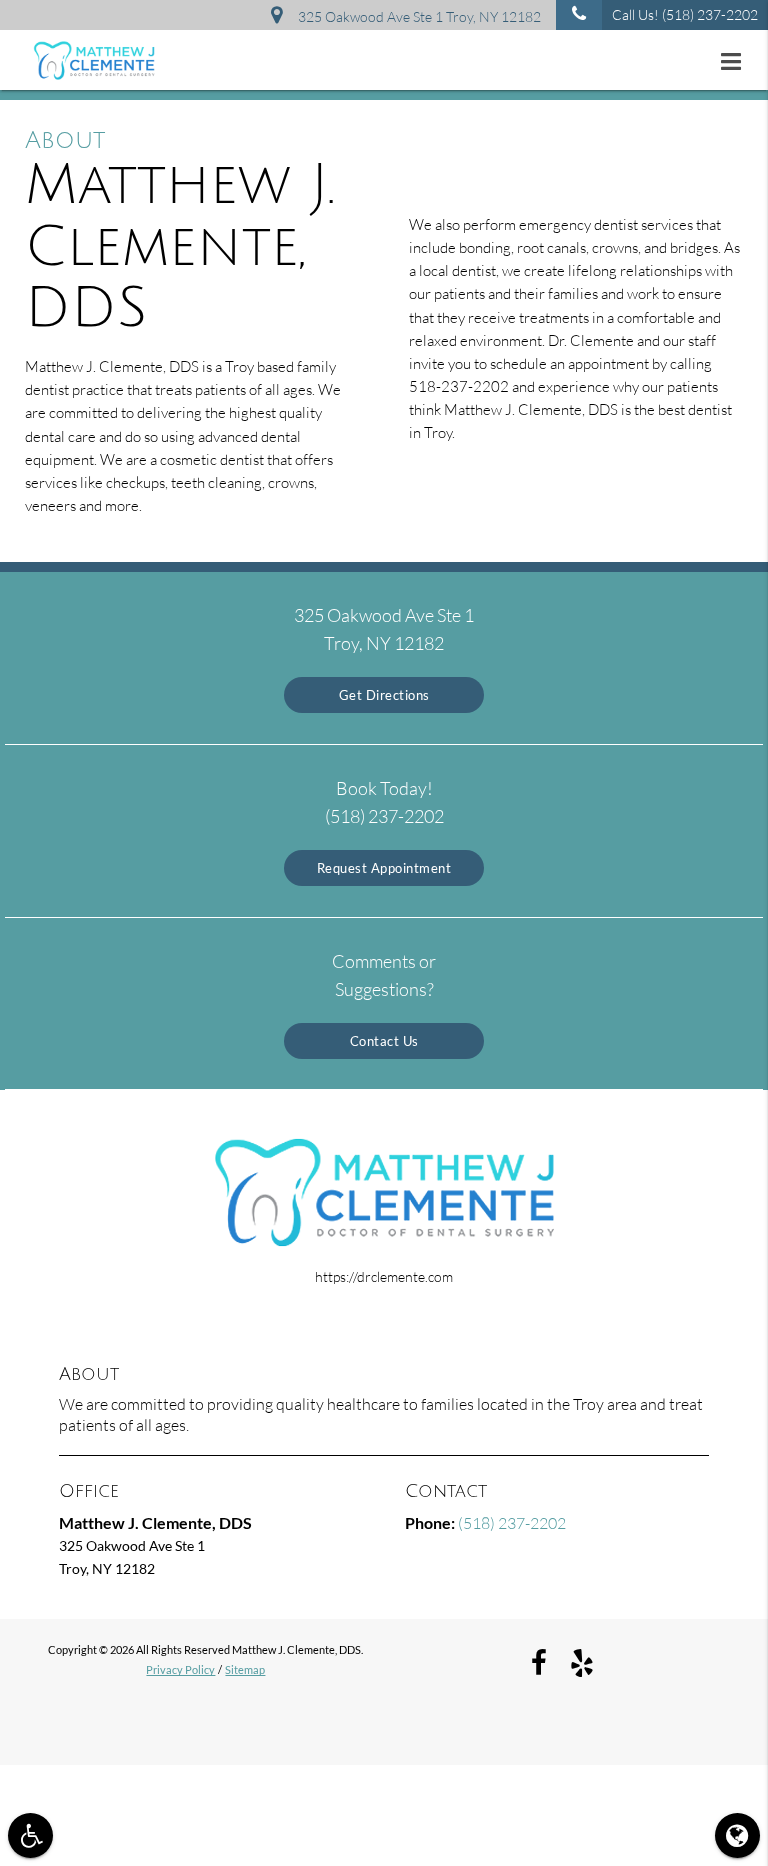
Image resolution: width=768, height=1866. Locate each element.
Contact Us (384, 1041)
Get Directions (384, 695)
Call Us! (685, 14)
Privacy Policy (180, 1669)
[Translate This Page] (737, 1835)
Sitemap (245, 1669)
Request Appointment (384, 868)
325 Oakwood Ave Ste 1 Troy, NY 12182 (416, 16)
